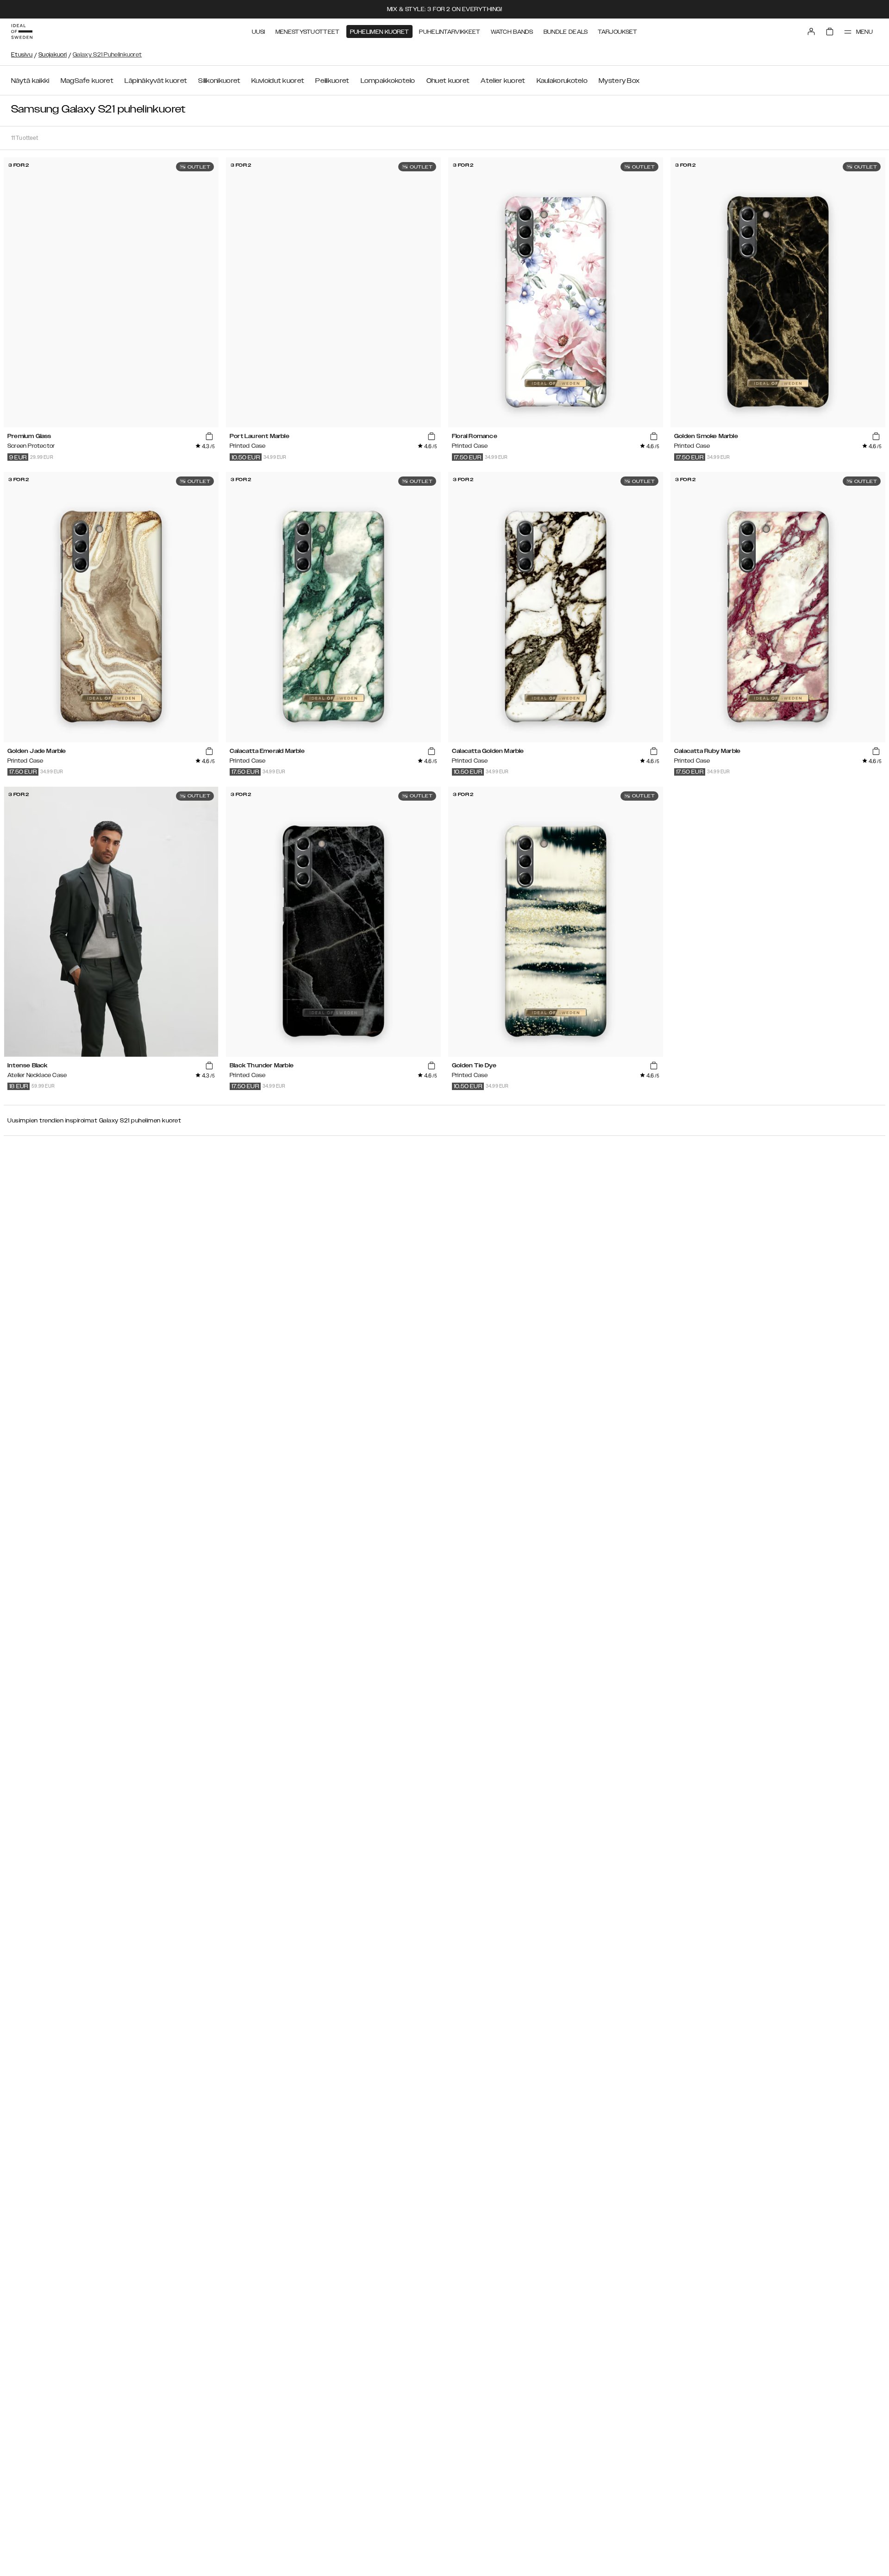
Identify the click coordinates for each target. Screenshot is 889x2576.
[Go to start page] (22, 31)
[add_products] (209, 437)
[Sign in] (811, 31)
